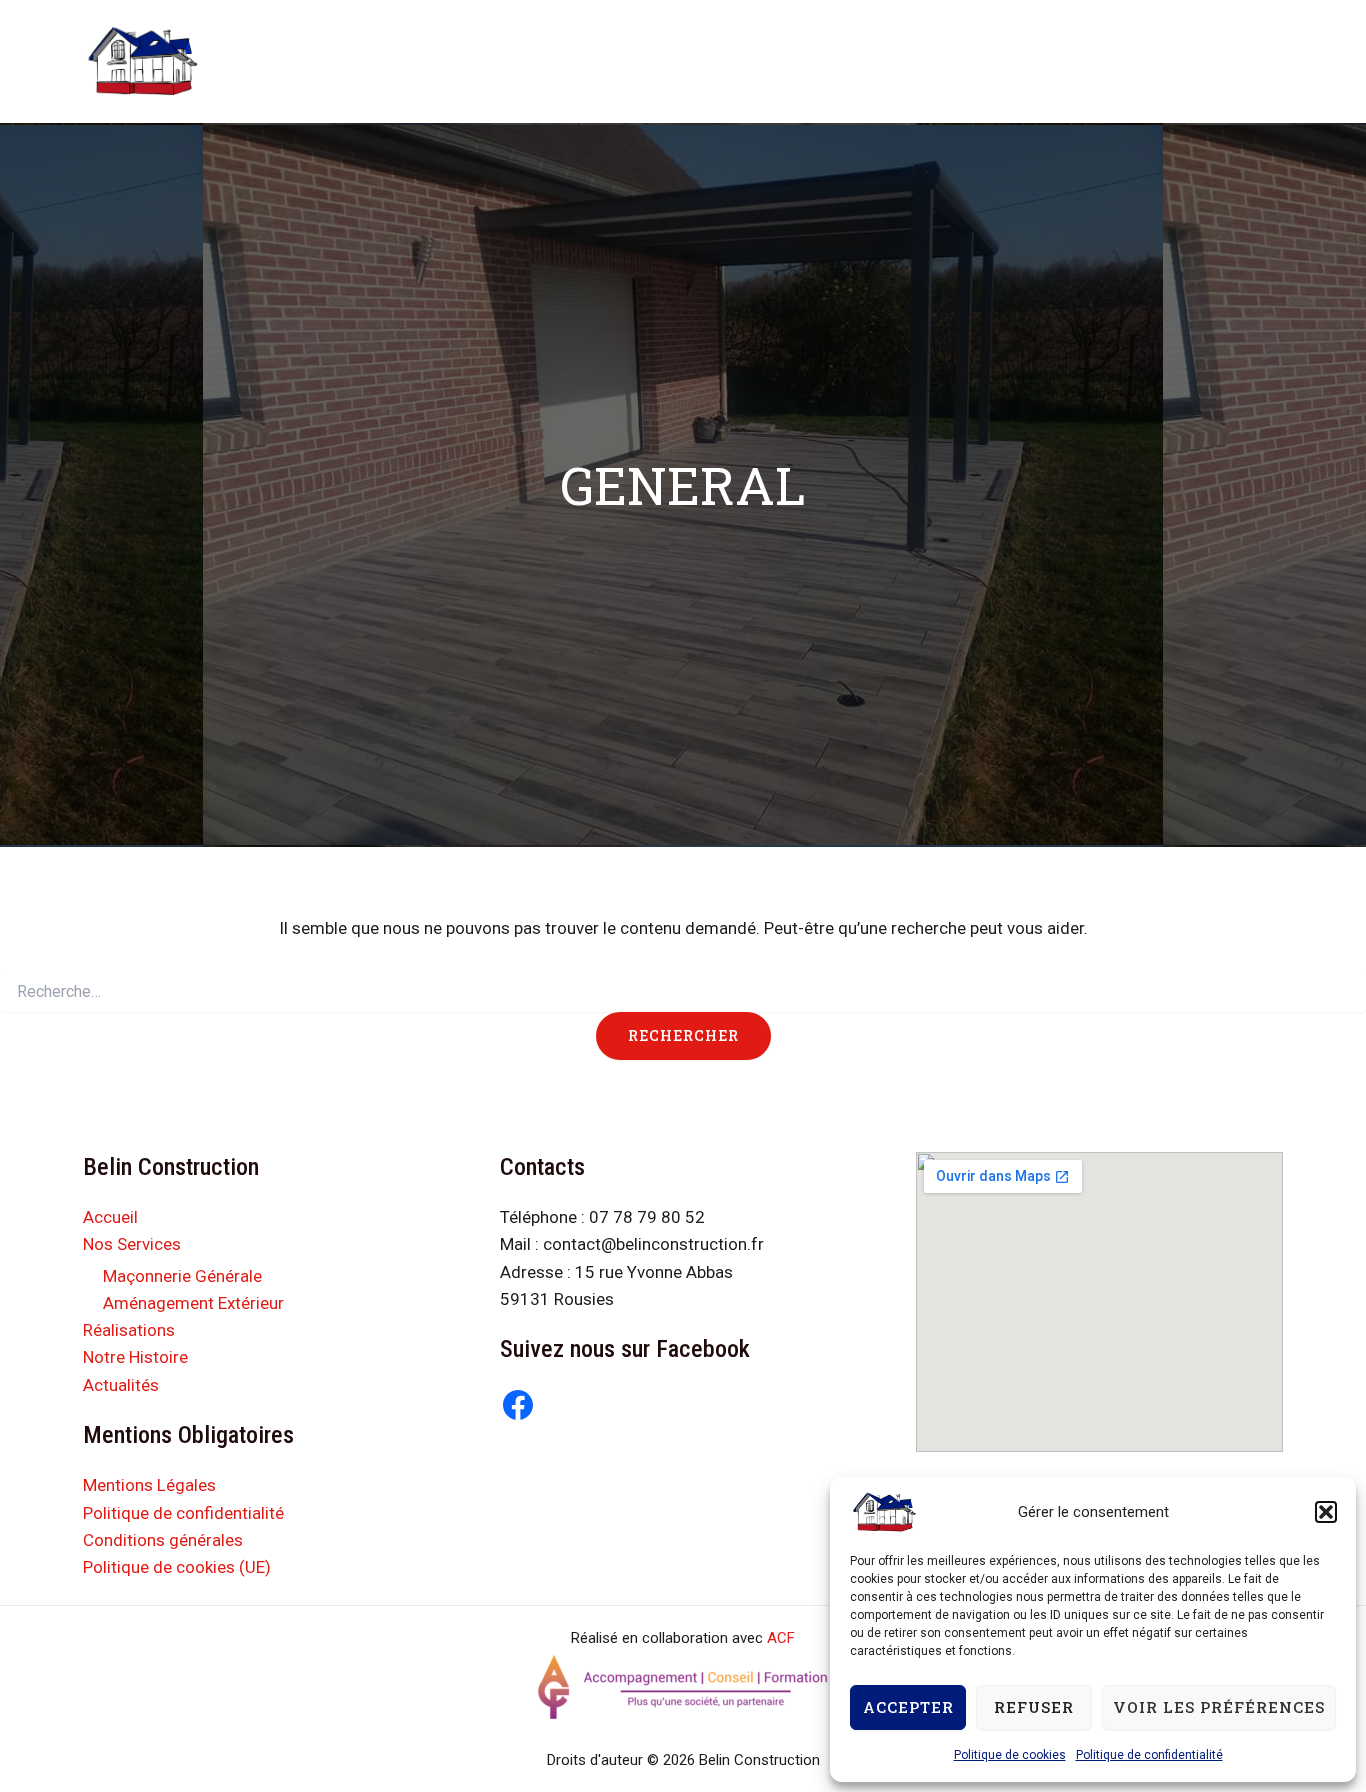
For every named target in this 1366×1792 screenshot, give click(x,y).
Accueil (427, 61)
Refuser (1034, 1707)
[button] (1326, 1512)
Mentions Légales (149, 1485)
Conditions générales (163, 1540)
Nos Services (530, 61)
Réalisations (671, 61)
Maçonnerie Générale (182, 1276)
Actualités (924, 61)
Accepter (908, 1707)
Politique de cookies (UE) (177, 1567)
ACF (781, 1638)
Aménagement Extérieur (193, 1303)
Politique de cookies (1010, 1755)
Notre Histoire (801, 61)
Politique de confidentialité (1149, 1755)
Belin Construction (276, 42)
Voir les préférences (1219, 1707)
